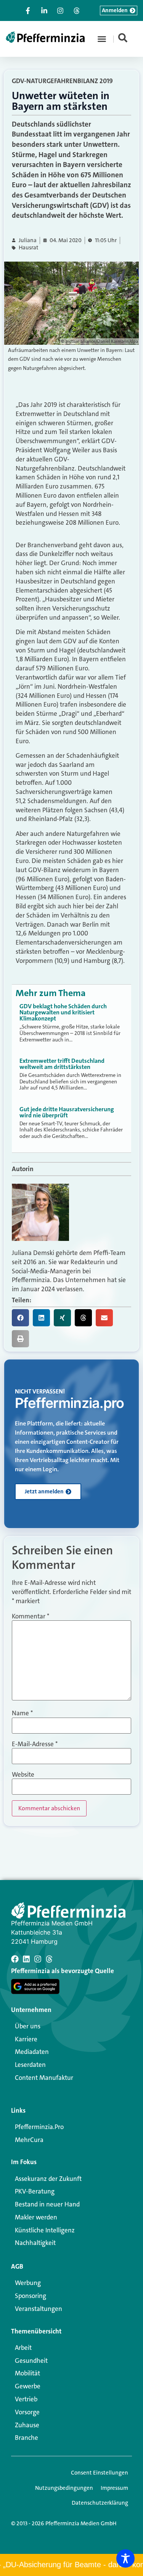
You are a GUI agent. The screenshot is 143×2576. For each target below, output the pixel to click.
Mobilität (27, 2373)
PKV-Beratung (35, 2191)
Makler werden (36, 2217)
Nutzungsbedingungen (64, 2488)
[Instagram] (38, 1959)
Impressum (114, 2488)
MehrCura (29, 2140)
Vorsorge (27, 2412)
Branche (27, 2438)
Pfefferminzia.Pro (39, 2127)
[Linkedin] (26, 1959)
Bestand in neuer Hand (47, 2204)
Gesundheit (31, 2361)
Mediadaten (32, 2052)
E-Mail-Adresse (35, 1744)
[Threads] (49, 1959)
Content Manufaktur (44, 2078)
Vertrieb (26, 2399)
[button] (102, 39)
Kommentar (31, 1616)
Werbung (28, 2283)
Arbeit (23, 2348)
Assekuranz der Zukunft (48, 2179)
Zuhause (27, 2425)
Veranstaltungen (39, 2309)
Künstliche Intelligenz (45, 2230)
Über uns (28, 2026)
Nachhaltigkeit (35, 2243)
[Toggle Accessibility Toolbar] (125, 2558)
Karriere (26, 2039)
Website (23, 1775)
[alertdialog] (71, 2565)
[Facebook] (15, 1959)
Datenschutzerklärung (100, 2503)
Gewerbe (28, 2386)
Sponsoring (31, 2296)
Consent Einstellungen (100, 2473)
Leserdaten (30, 2065)
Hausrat (29, 248)
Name (22, 1713)
